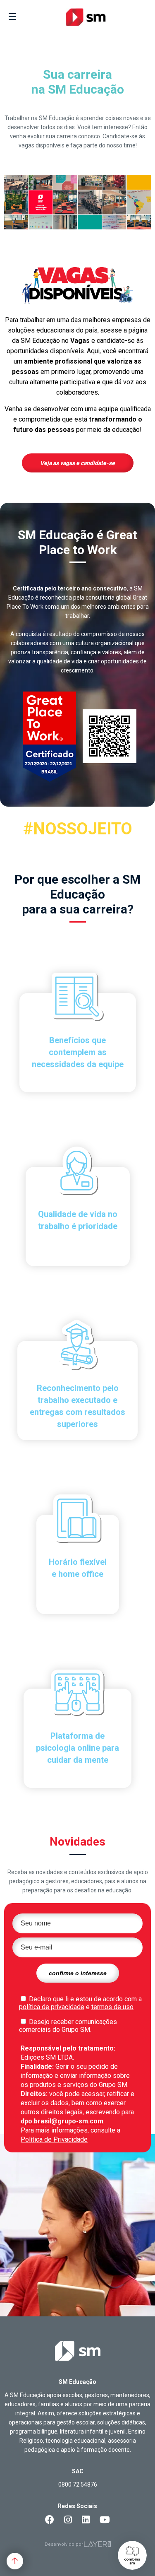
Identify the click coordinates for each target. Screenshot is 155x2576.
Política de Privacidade (54, 2139)
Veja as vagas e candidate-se (77, 463)
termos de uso (112, 2007)
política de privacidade (52, 2007)
